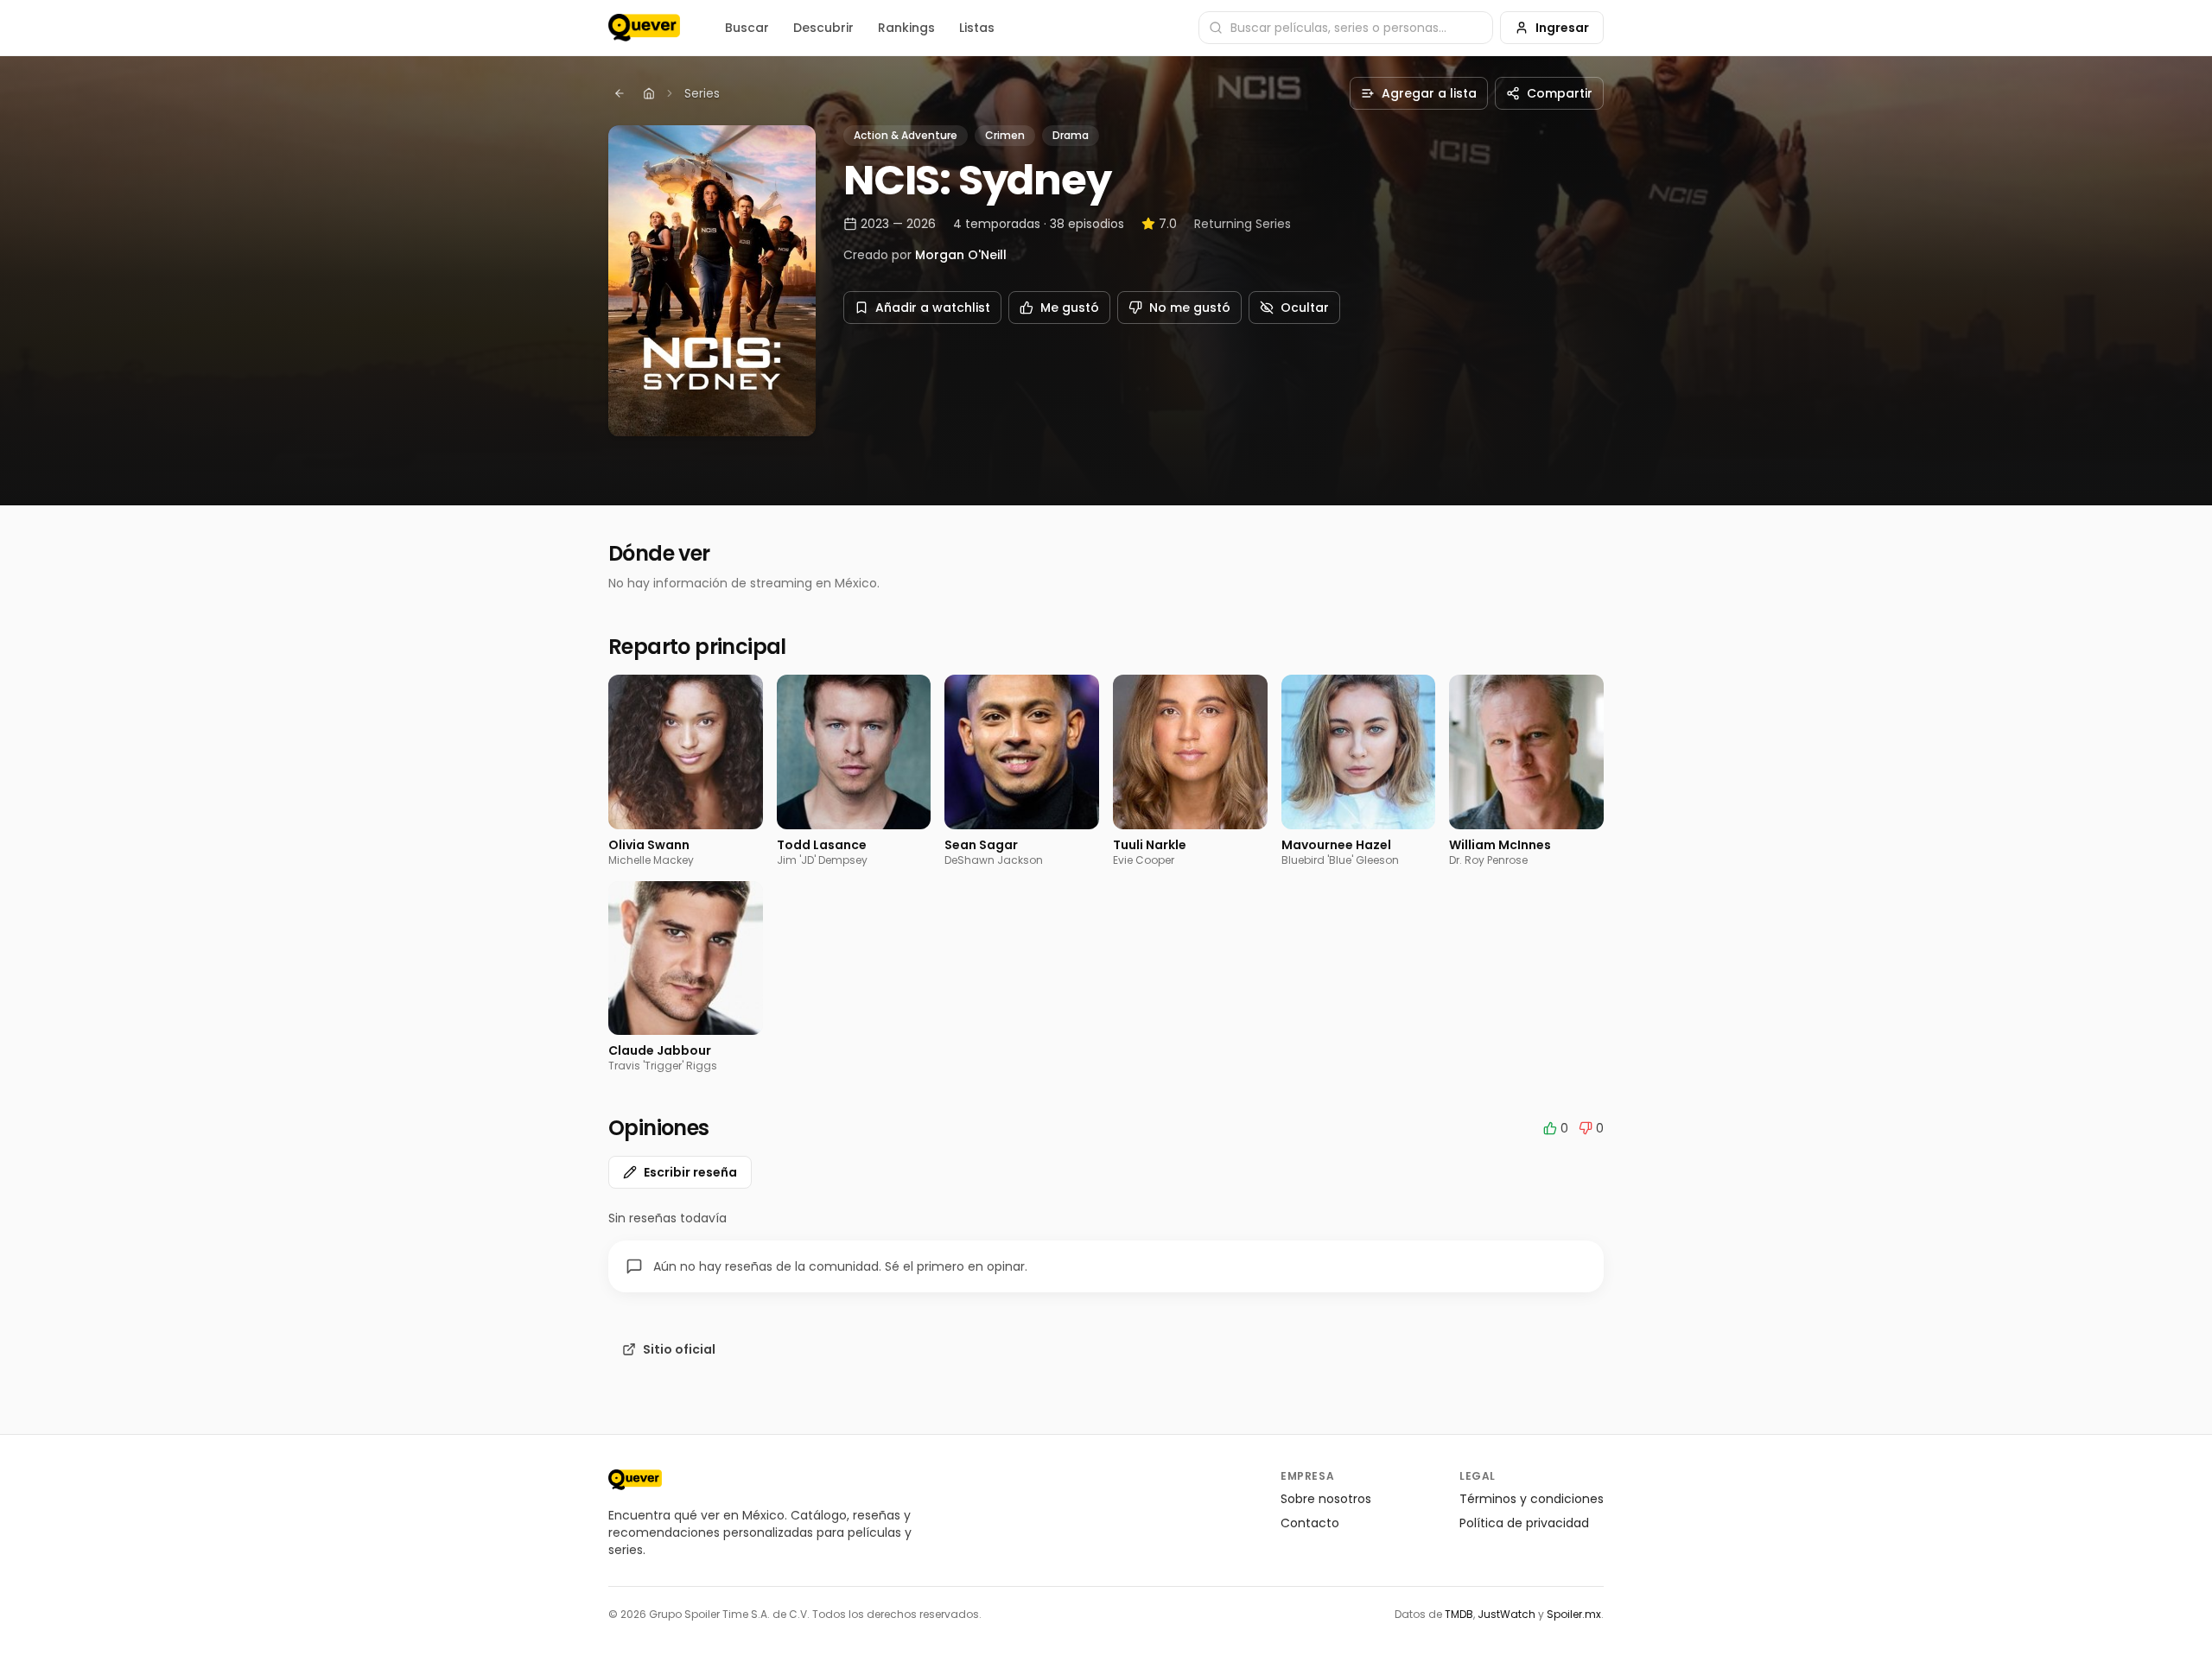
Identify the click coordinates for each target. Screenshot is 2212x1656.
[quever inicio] (644, 28)
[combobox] (1346, 28)
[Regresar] (620, 93)
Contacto (1310, 1523)
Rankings (906, 28)
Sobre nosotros (1326, 1499)
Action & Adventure (906, 135)
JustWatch (1506, 1614)
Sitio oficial (679, 1349)
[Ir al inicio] (635, 1480)
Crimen (1005, 135)
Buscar (747, 28)
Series (702, 93)
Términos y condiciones (1532, 1499)
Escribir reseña (690, 1172)
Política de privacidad (1524, 1523)
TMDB (1459, 1614)
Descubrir (823, 28)
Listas (977, 28)
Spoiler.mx (1574, 1614)
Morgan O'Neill (961, 255)
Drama (1071, 135)
